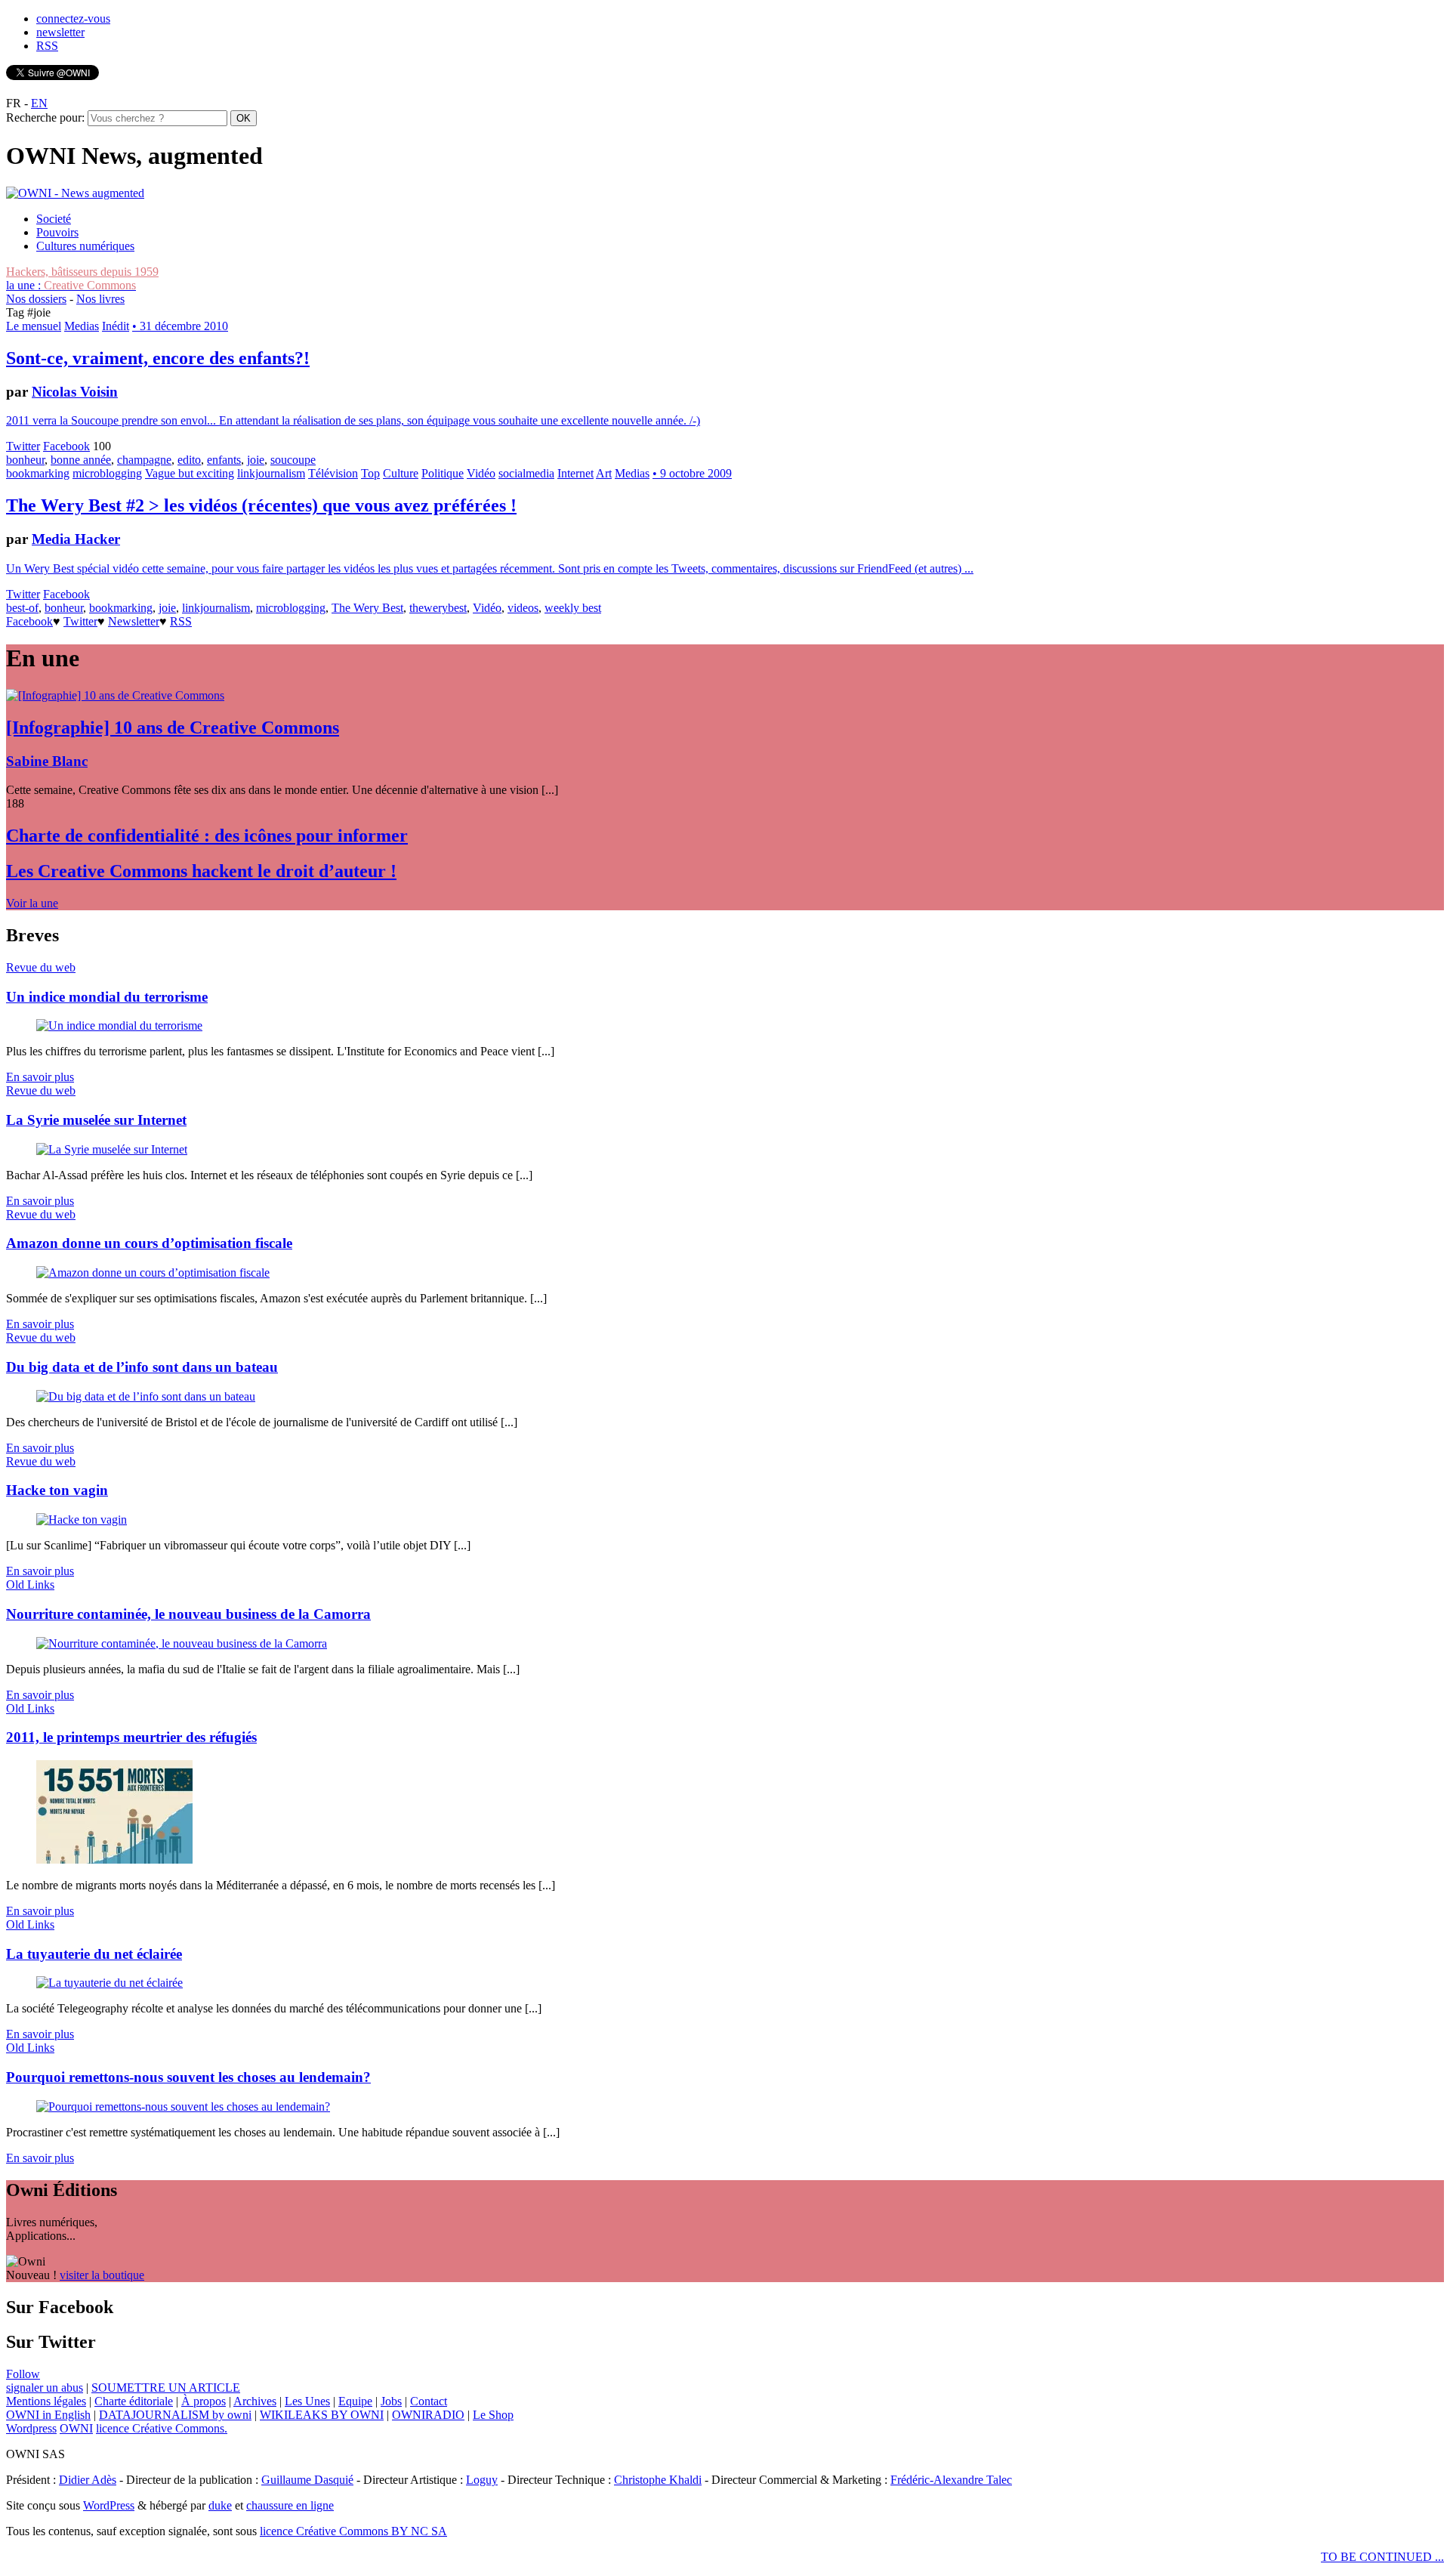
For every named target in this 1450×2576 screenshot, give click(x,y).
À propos (204, 2401)
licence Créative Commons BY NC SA (353, 2531)
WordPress (109, 2505)
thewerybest (438, 608)
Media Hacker (76, 539)
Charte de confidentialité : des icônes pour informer (207, 836)
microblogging (107, 473)
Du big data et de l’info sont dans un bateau (142, 1367)
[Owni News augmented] (75, 193)
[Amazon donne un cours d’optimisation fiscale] (153, 1273)
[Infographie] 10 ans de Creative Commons (173, 727)
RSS (47, 46)
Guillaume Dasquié (307, 2480)
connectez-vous (73, 19)
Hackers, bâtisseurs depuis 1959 (82, 272)
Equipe (355, 2401)
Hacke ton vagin (57, 1490)
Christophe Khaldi (658, 2480)
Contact (429, 2401)
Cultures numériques (85, 246)
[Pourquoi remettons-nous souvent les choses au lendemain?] (183, 2107)
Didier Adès (88, 2480)
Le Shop (493, 2415)
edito (189, 460)
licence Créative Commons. (162, 2428)
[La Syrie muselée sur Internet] (112, 1149)
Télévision (333, 473)
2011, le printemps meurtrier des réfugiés (131, 1737)
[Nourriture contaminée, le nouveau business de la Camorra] (182, 1643)
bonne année (81, 460)
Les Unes (307, 2401)
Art (604, 473)
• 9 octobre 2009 (692, 473)
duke (220, 2505)
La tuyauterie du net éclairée (94, 1954)
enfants (224, 460)
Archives (255, 2401)
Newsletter (134, 621)
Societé (54, 219)
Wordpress (31, 2428)
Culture (401, 473)
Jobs (391, 2401)
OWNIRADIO (428, 2415)
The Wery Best (367, 608)
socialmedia (526, 473)
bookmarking (38, 473)
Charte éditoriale (134, 2401)
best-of (22, 608)
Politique (443, 473)
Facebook (66, 446)
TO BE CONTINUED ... (1382, 2557)
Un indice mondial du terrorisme (107, 997)
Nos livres (100, 299)
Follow (23, 2374)
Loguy (482, 2480)
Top (370, 473)
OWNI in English (48, 2415)
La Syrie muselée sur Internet (96, 1120)
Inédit (116, 326)
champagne (144, 460)
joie (256, 460)
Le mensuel (34, 326)
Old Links (30, 1585)
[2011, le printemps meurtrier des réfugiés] (114, 1859)
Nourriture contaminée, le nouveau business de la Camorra (188, 1614)
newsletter (60, 32)
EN (39, 103)
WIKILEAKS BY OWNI (322, 2415)
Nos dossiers (36, 299)
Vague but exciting (190, 473)
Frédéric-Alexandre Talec (951, 2480)
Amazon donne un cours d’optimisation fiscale (149, 1243)
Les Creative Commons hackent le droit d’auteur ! (201, 871)
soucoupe (293, 460)
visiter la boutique (102, 2275)
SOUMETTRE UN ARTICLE (166, 2388)
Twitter (23, 446)
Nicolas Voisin (75, 392)
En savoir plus (40, 1077)
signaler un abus (45, 2388)
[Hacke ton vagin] (82, 1520)
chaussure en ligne (290, 2505)
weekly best (573, 608)
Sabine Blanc (47, 761)
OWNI (76, 2428)
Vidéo (481, 473)
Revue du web (41, 967)
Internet (575, 473)
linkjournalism (271, 473)
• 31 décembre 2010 (180, 326)
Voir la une (32, 903)
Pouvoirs (57, 232)
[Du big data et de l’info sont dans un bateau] (146, 1396)
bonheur (25, 460)
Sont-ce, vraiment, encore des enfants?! (158, 358)
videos (523, 608)
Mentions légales (46, 2401)
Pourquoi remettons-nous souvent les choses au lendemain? (188, 2077)
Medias (82, 326)
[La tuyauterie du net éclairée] (110, 1983)
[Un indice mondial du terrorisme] (119, 1025)
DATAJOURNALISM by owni (175, 2415)
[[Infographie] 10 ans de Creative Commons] (115, 695)
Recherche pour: (45, 117)
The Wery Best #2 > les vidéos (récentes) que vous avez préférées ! (261, 505)
